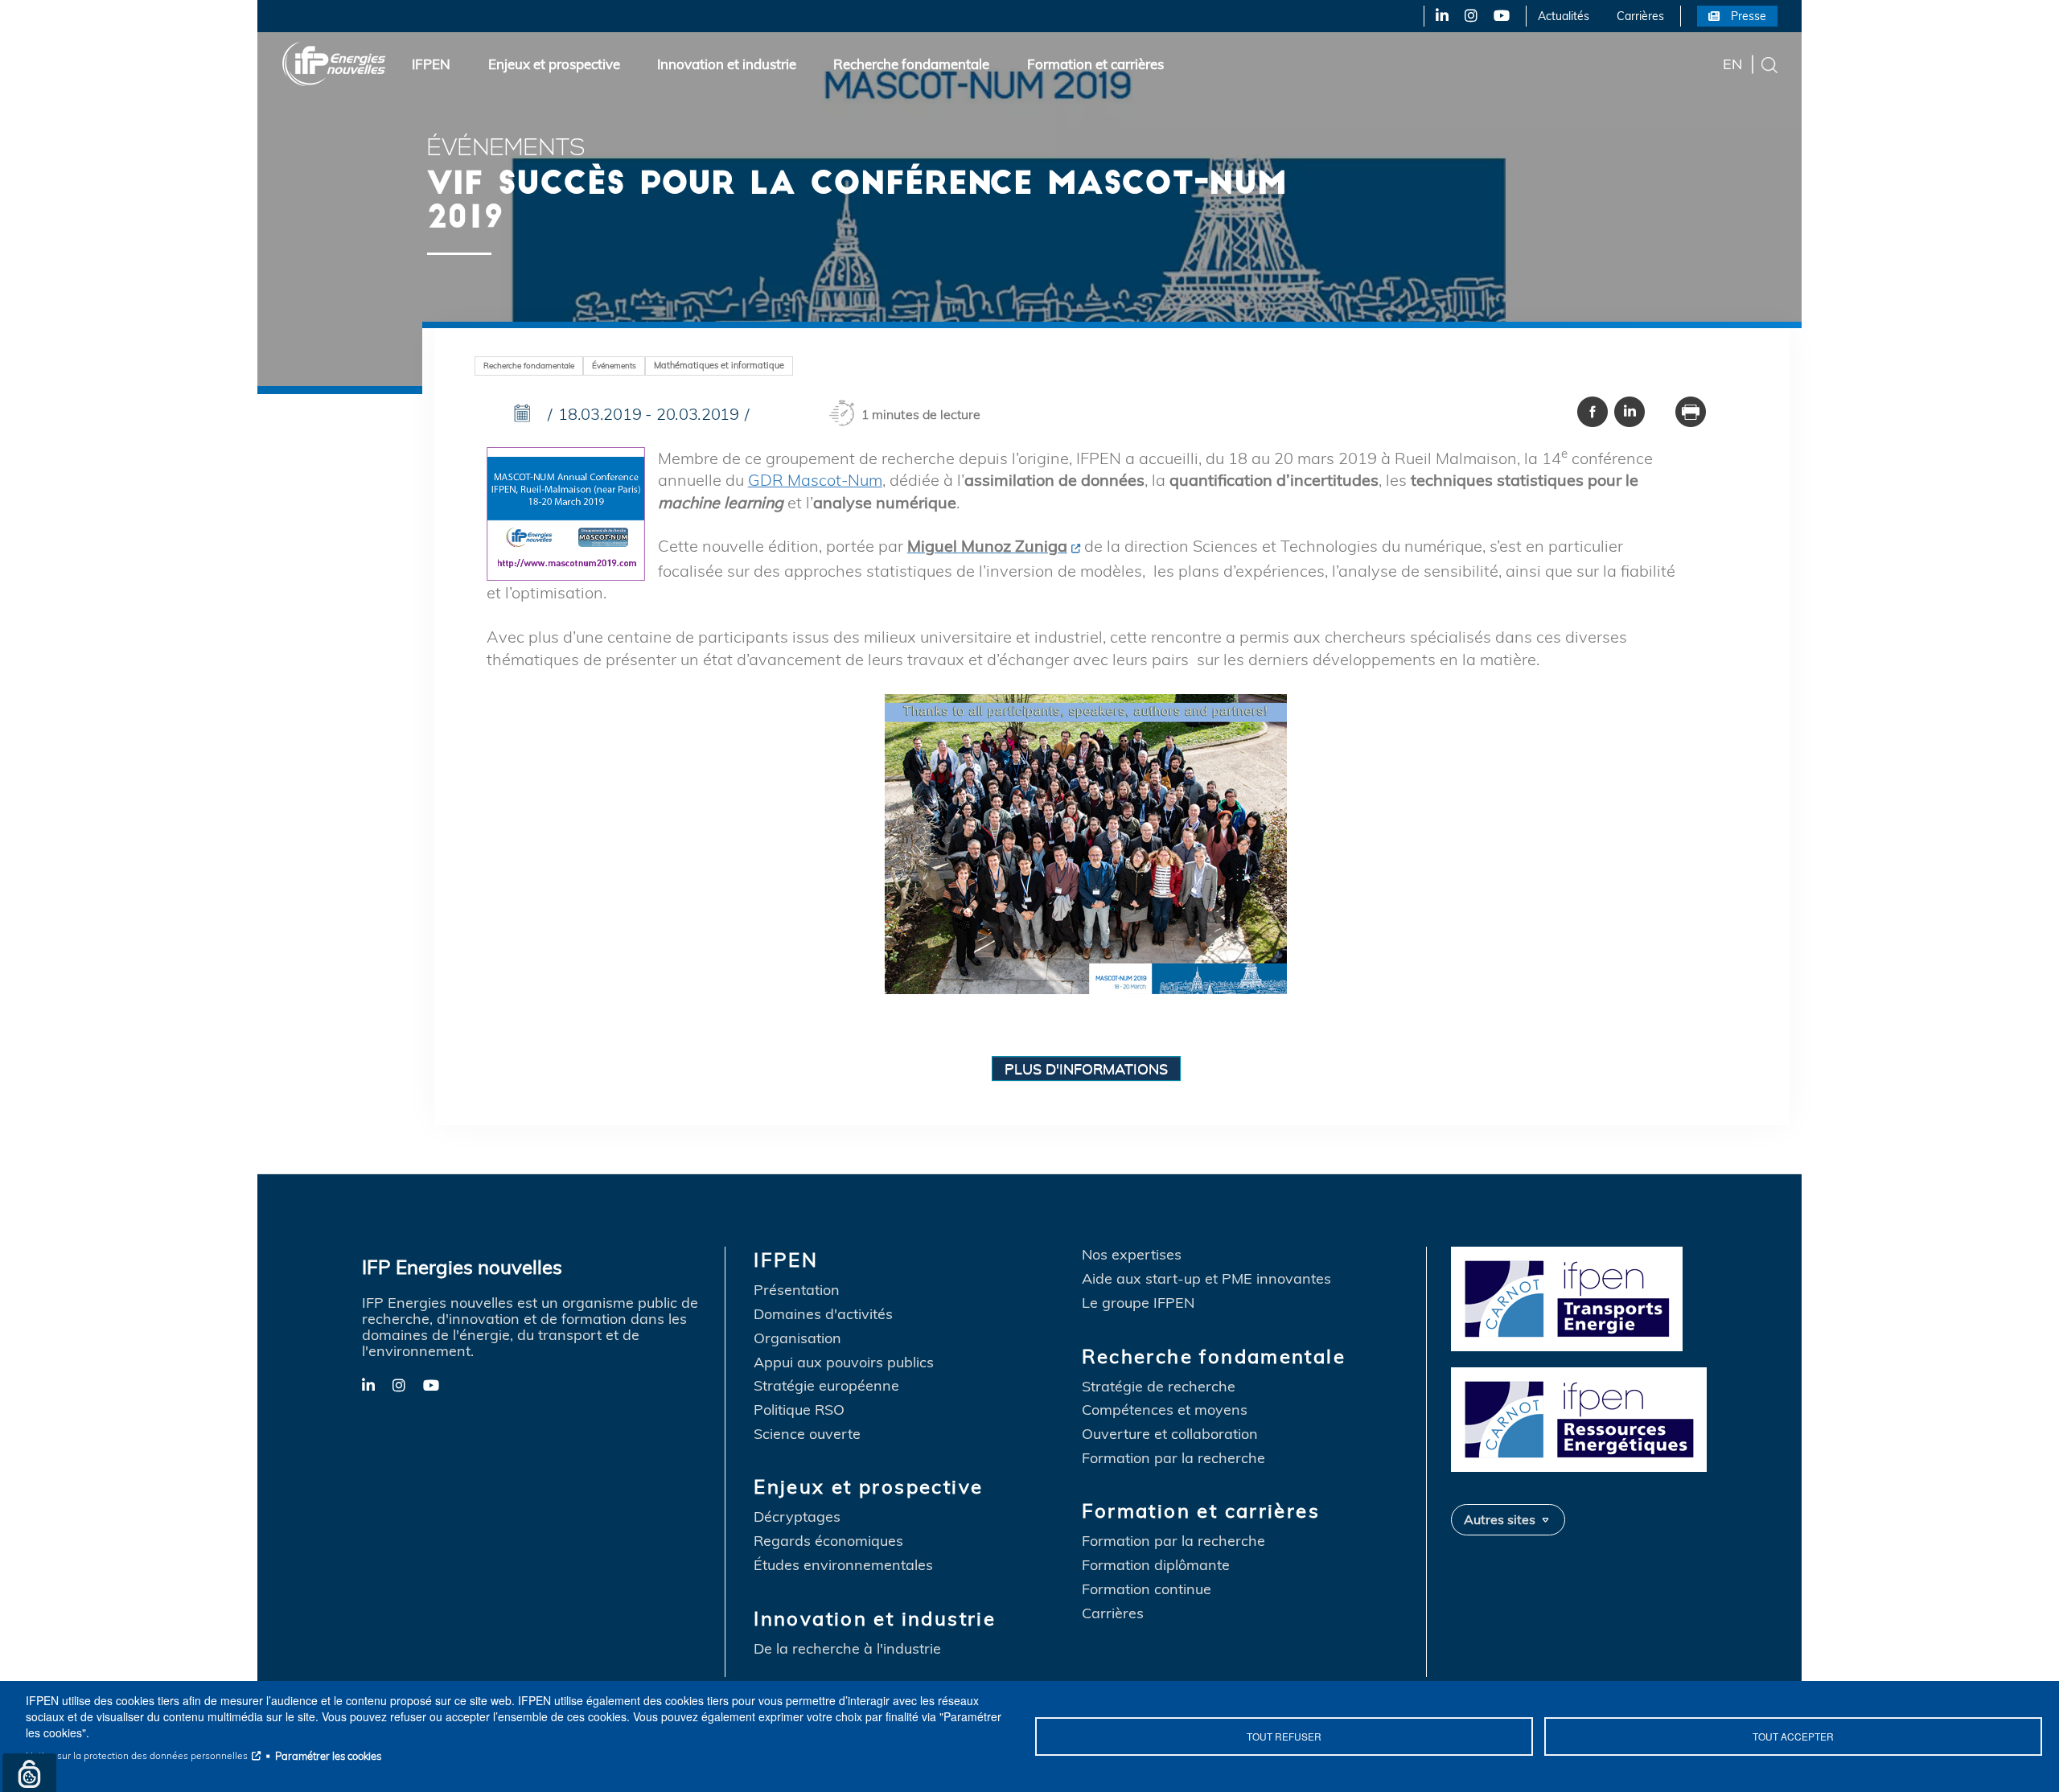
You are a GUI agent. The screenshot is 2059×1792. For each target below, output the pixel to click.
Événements (614, 366)
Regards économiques (828, 1541)
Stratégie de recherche (1159, 1387)
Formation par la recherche (1173, 1458)
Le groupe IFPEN (1138, 1303)
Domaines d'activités (823, 1314)
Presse (1749, 16)
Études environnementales (843, 1565)
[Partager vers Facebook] (1593, 411)
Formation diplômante (1156, 1565)
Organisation (797, 1338)
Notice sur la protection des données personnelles (137, 1755)
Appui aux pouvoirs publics (844, 1362)
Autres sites (1500, 1519)
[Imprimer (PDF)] (1691, 411)
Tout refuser (1284, 1736)
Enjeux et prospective (554, 64)
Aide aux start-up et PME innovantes (1206, 1279)
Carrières (1640, 16)
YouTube (1500, 16)
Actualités (1564, 16)
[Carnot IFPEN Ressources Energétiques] (1584, 1418)
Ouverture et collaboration (1170, 1434)
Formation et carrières (1095, 64)
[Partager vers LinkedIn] (1630, 411)
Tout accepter (1793, 1736)
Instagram (1470, 16)
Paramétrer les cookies (328, 1756)
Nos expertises (1132, 1255)
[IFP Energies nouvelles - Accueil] (334, 64)
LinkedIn (1436, 16)
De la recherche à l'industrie (847, 1649)
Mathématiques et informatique (719, 365)
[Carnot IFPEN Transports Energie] (1584, 1297)
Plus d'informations (1086, 1068)
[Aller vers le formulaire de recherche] (1769, 64)
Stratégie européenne (826, 1386)
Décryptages (797, 1517)
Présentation (797, 1290)
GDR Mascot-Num (815, 480)
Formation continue (1147, 1589)
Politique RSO (799, 1410)
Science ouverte (807, 1434)
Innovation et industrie (727, 64)
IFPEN (431, 64)
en (1732, 64)
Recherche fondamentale (911, 64)
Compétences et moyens (1165, 1410)
